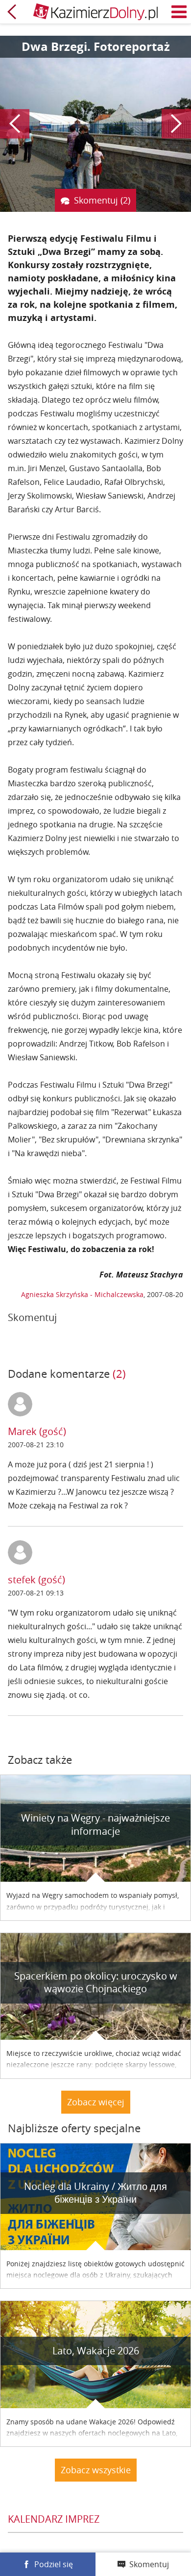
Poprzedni (15, 124)
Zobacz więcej (96, 2102)
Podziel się (54, 2564)
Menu (179, 12)
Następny (176, 124)
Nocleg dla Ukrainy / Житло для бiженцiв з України (95, 2193)
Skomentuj (149, 2564)
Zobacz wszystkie (96, 2470)
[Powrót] (12, 12)
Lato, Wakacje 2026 (96, 2351)
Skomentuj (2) (102, 200)
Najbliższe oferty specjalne (74, 2128)
